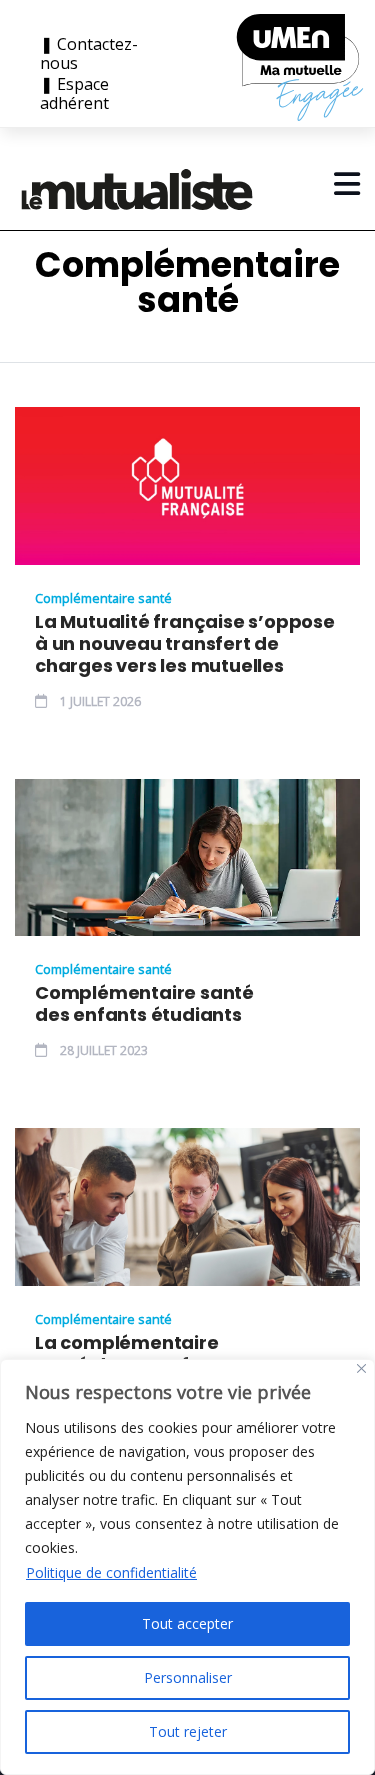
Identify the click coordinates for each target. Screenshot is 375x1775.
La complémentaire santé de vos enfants (133, 1354)
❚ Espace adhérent (74, 94)
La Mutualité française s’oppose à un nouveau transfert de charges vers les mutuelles (185, 644)
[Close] (361, 1368)
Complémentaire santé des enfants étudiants (144, 1004)
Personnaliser (188, 1677)
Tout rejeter (188, 1731)
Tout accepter (187, 1623)
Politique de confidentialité (111, 1572)
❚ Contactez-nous (89, 54)
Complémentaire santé (103, 598)
